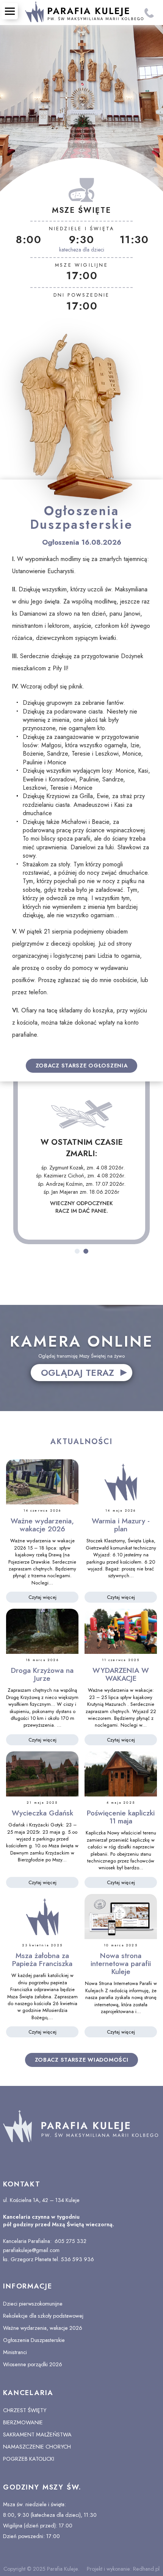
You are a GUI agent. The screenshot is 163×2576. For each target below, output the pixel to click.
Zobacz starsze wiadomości (82, 2060)
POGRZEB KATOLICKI (29, 2459)
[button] (77, 1251)
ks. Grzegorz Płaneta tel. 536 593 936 (49, 2259)
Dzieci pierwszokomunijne (33, 2304)
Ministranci (15, 2352)
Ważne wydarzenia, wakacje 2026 (43, 2328)
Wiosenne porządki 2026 (33, 2364)
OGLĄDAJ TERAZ (78, 1373)
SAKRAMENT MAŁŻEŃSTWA (37, 2435)
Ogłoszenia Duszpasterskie (34, 2340)
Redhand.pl (146, 2569)
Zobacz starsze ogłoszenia (82, 1066)
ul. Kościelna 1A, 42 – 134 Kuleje (42, 2200)
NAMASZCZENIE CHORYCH (37, 2447)
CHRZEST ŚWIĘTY (25, 2410)
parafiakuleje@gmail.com (31, 2250)
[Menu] (10, 11)
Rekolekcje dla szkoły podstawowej (43, 2316)
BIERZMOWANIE (23, 2422)
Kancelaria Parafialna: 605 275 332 (45, 2241)
